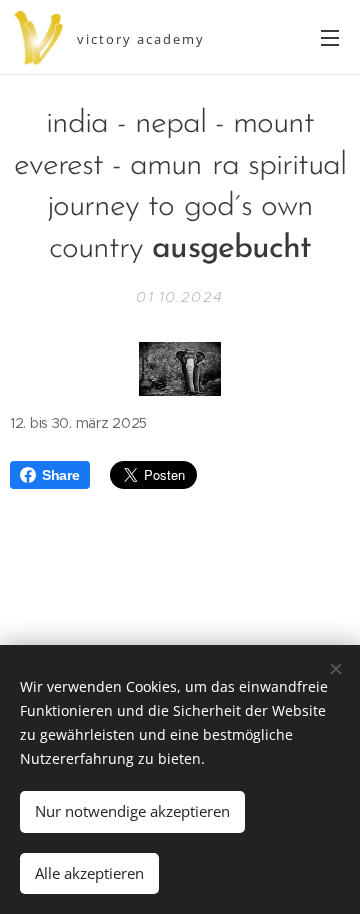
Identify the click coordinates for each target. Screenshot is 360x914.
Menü (330, 37)
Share (61, 475)
